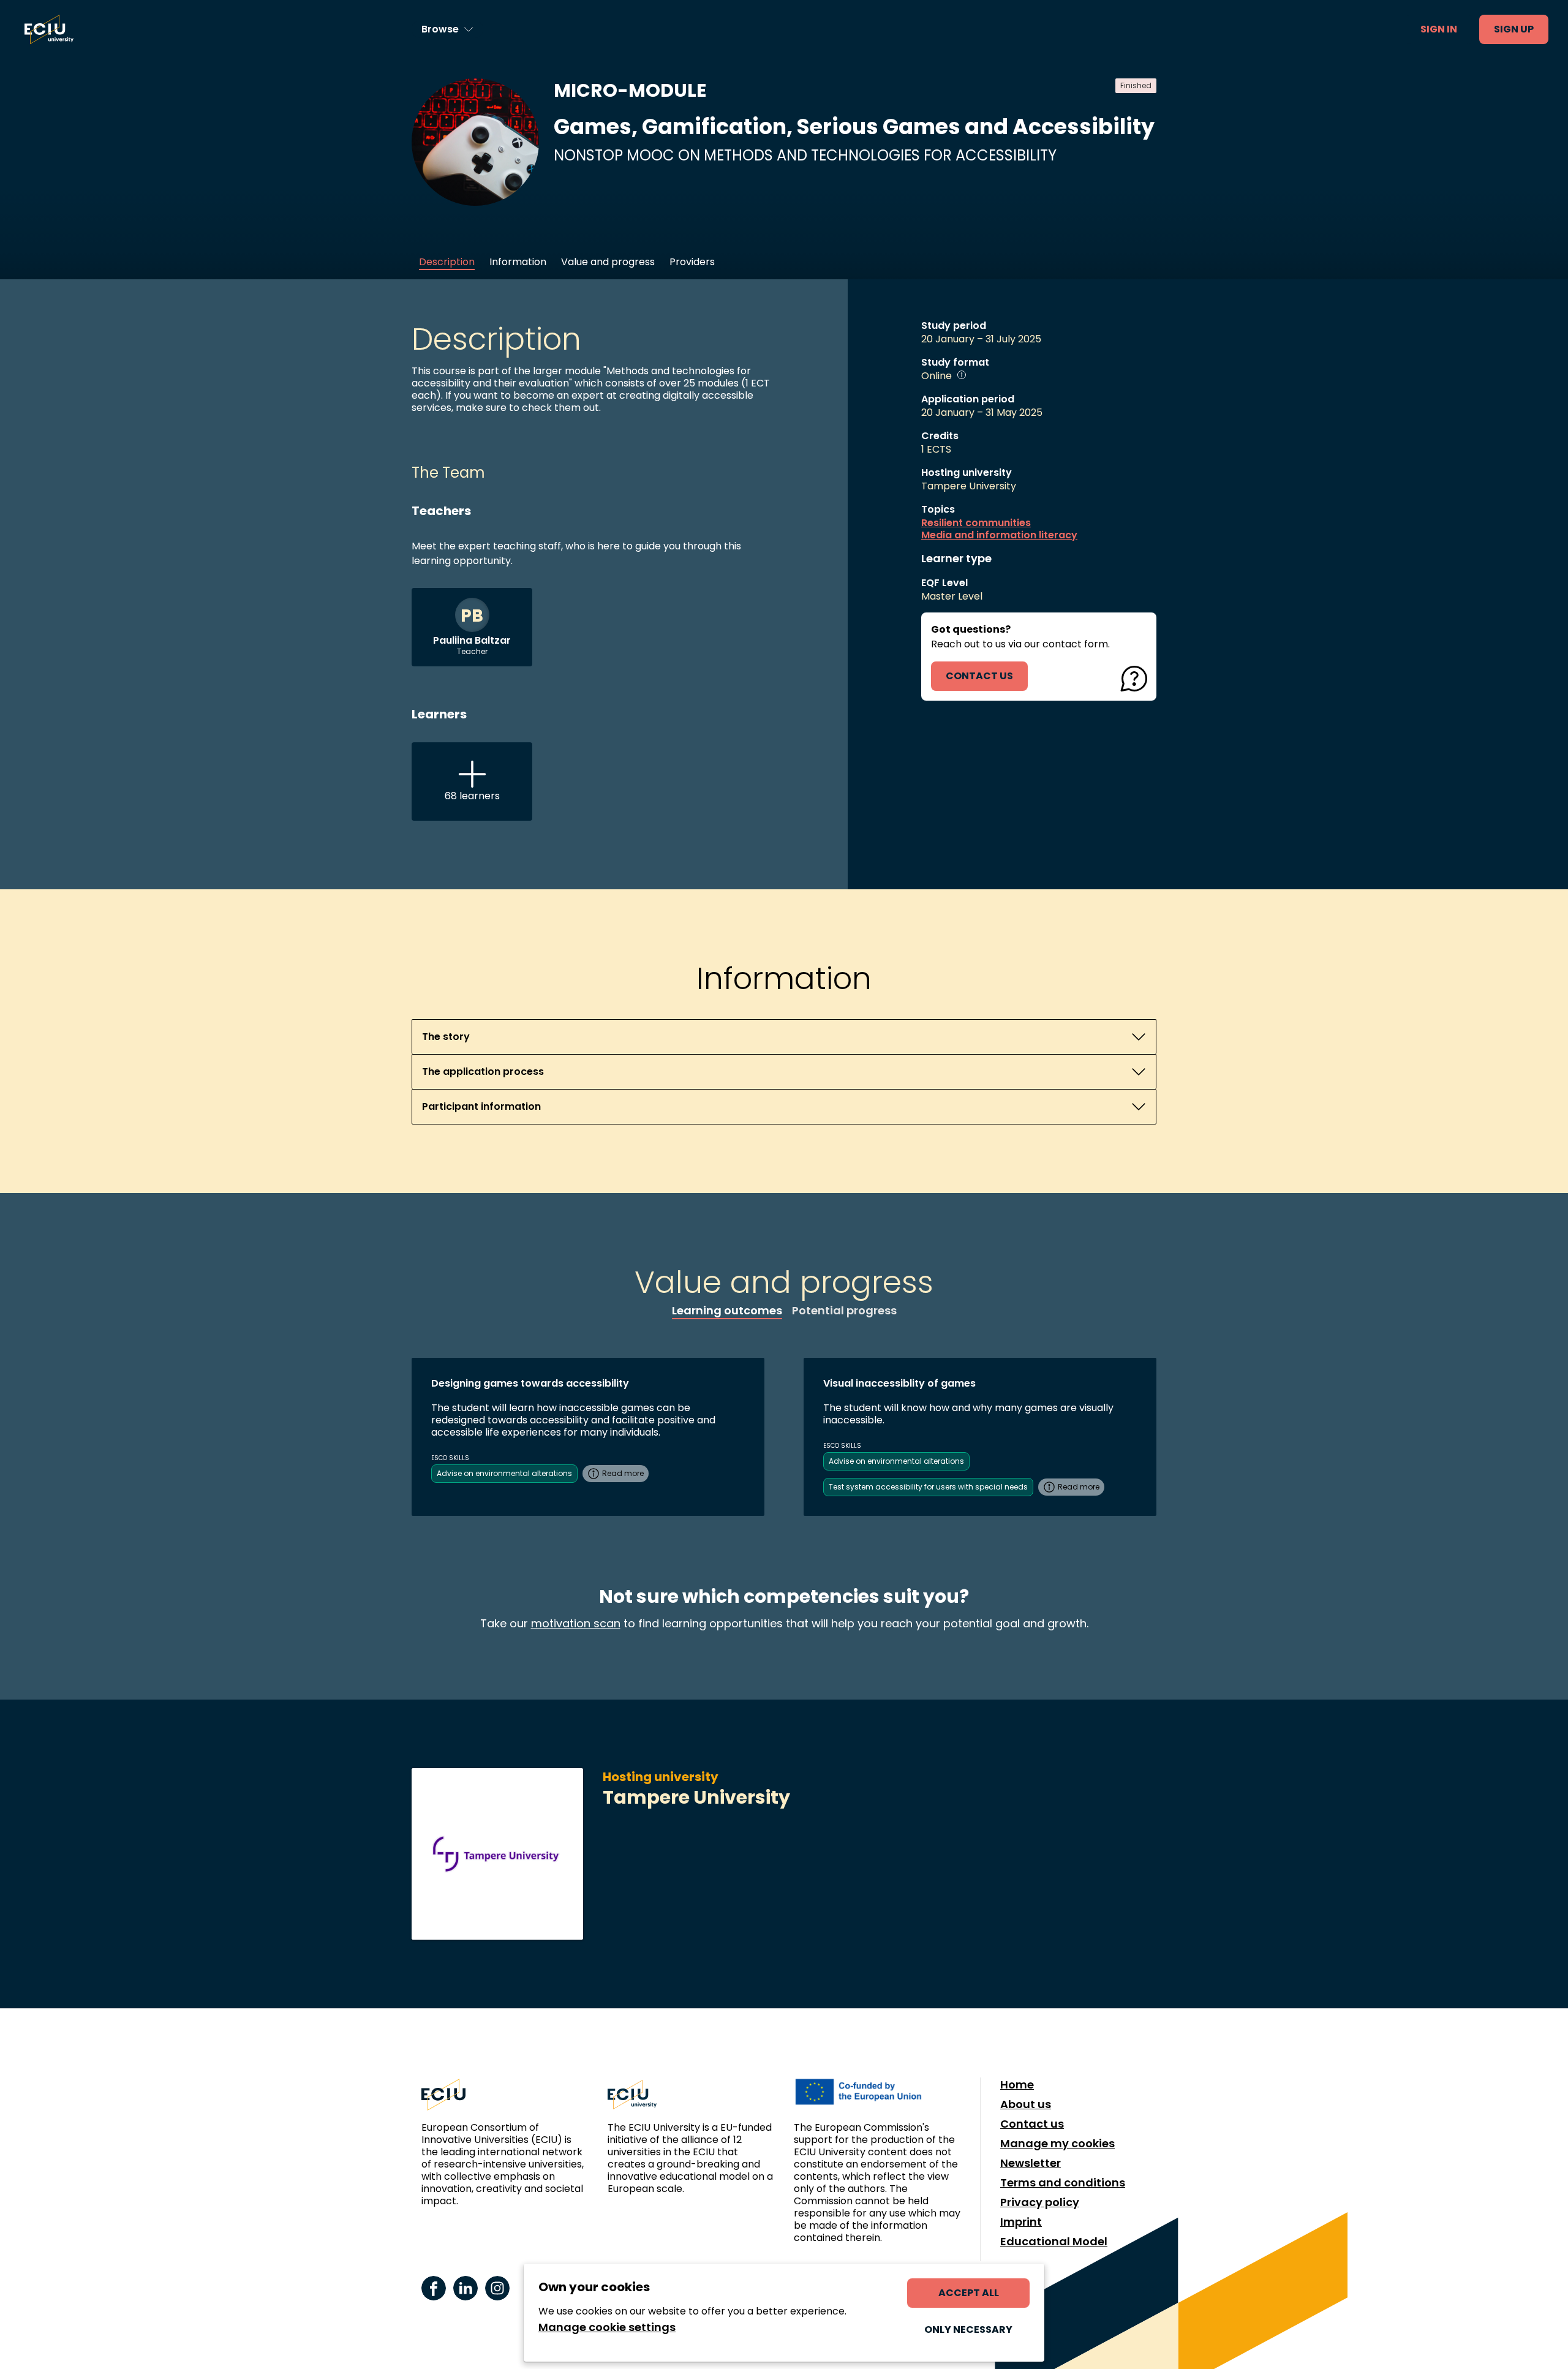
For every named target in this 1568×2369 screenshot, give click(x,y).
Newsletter (1031, 2163)
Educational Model (1054, 2242)
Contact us (1032, 2124)
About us (1026, 2104)
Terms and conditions (1063, 2183)
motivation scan (576, 1623)
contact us (979, 676)
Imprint (1021, 2222)
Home (1017, 2085)
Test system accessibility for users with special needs (928, 1487)
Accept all (969, 2293)
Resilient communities (976, 523)
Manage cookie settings (607, 2327)
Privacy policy (1040, 2202)
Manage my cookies (1057, 2144)
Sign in (1439, 29)
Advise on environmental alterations (504, 1473)
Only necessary (968, 2329)
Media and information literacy (999, 535)
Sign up (1514, 29)
